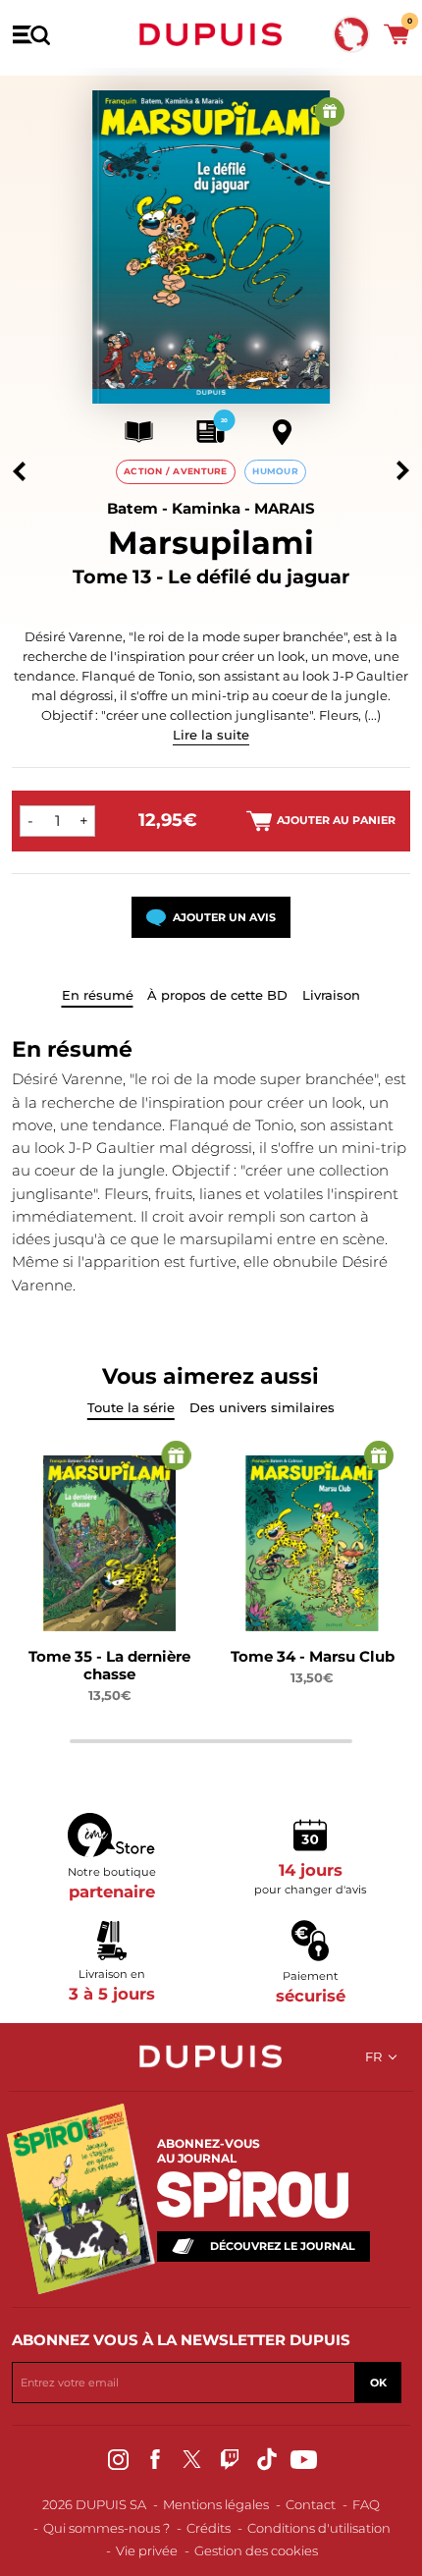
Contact (311, 2504)
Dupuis (211, 34)
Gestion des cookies (256, 2550)
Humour (275, 471)
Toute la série (131, 1407)
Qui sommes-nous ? (106, 2528)
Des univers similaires (262, 1407)
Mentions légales (216, 2504)
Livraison (331, 995)
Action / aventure (176, 471)
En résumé (98, 995)
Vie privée (147, 2550)
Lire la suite (211, 735)
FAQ (366, 2504)
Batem (132, 508)
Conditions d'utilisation (319, 2528)
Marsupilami (211, 543)
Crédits (209, 2528)
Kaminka (206, 508)
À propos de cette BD (217, 995)
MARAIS (285, 508)
